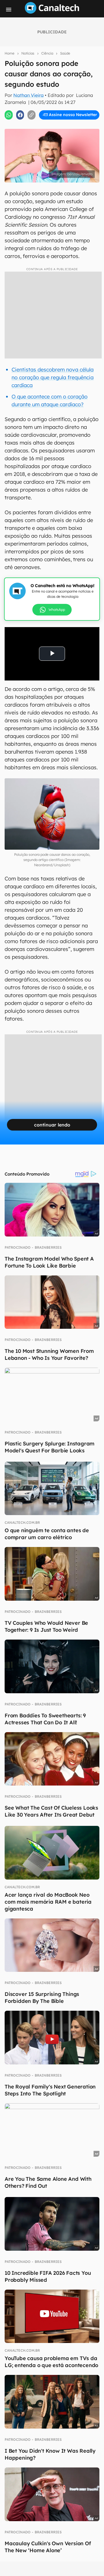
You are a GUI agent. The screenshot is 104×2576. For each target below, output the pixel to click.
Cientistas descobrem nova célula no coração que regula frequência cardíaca (53, 377)
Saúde (65, 53)
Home (10, 53)
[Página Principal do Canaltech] (52, 12)
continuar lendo (52, 1125)
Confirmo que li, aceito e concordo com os (53, 127)
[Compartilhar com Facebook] (20, 115)
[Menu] (9, 10)
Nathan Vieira (28, 95)
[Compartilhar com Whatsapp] (9, 115)
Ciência (47, 53)
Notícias (28, 53)
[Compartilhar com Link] (31, 115)
